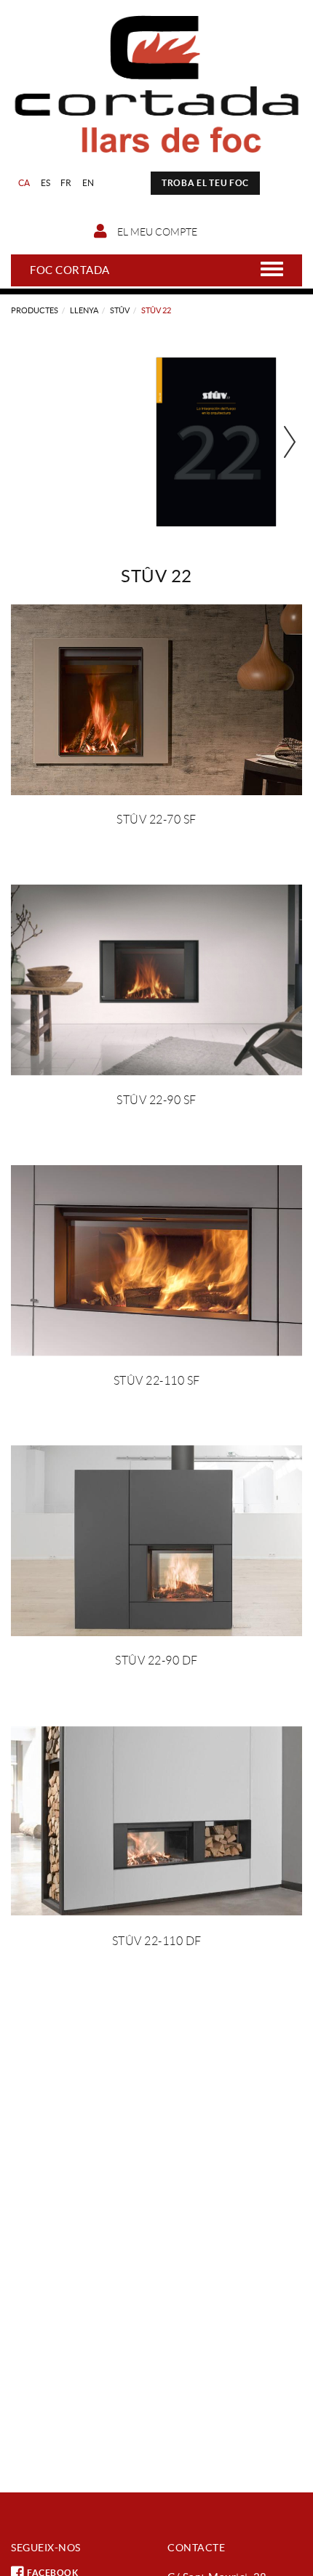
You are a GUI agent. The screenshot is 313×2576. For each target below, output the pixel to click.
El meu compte (156, 232)
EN (88, 183)
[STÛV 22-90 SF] (156, 980)
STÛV (120, 310)
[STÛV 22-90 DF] (156, 1541)
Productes (35, 310)
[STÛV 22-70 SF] (156, 700)
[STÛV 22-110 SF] (156, 1261)
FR (66, 183)
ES (46, 183)
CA (24, 183)
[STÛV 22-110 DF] (156, 1821)
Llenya (84, 310)
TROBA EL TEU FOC (205, 183)
